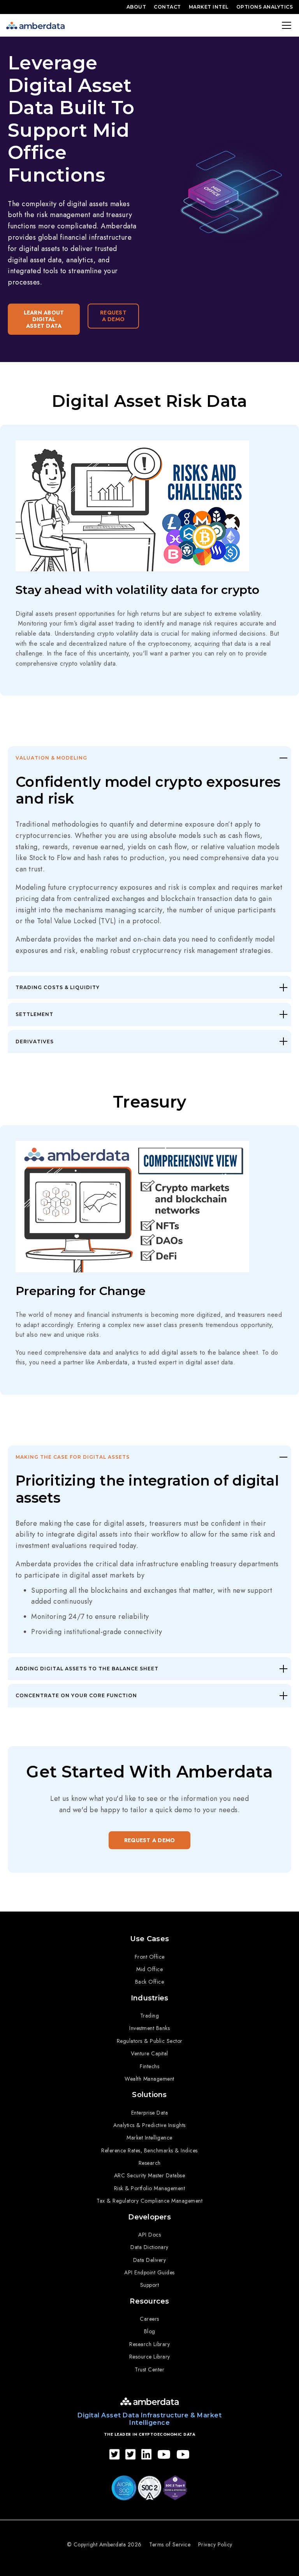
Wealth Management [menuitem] (149, 2079)
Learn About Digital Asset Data (44, 319)
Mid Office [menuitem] (149, 1969)
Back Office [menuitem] (150, 1982)
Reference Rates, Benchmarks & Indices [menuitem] (149, 2150)
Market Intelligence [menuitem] (149, 2138)
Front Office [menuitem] (150, 1957)
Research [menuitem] (150, 2163)
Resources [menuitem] (149, 2301)
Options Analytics (265, 7)
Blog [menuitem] (150, 2331)
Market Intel (209, 7)
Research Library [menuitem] (149, 2344)
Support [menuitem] (150, 2285)
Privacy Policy (215, 2544)
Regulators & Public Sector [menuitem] (150, 2041)
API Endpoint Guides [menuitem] (149, 2272)
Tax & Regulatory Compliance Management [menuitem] (149, 2201)
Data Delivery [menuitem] (150, 2260)
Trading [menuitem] (150, 2016)
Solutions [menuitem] (149, 2095)
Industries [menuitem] (150, 1998)
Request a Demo (113, 316)
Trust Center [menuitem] (149, 2369)
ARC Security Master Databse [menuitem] (150, 2175)
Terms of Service (170, 2544)
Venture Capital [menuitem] (149, 2053)
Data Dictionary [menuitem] (149, 2247)
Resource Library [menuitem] (150, 2357)
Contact (167, 7)
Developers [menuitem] (149, 2217)
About (136, 7)
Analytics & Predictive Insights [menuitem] (149, 2125)
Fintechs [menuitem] (149, 2066)
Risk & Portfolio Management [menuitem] (150, 2188)
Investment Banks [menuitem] (149, 2028)
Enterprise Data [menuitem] (150, 2113)
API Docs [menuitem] (149, 2235)
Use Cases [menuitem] (149, 1939)
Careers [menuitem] (149, 2319)
